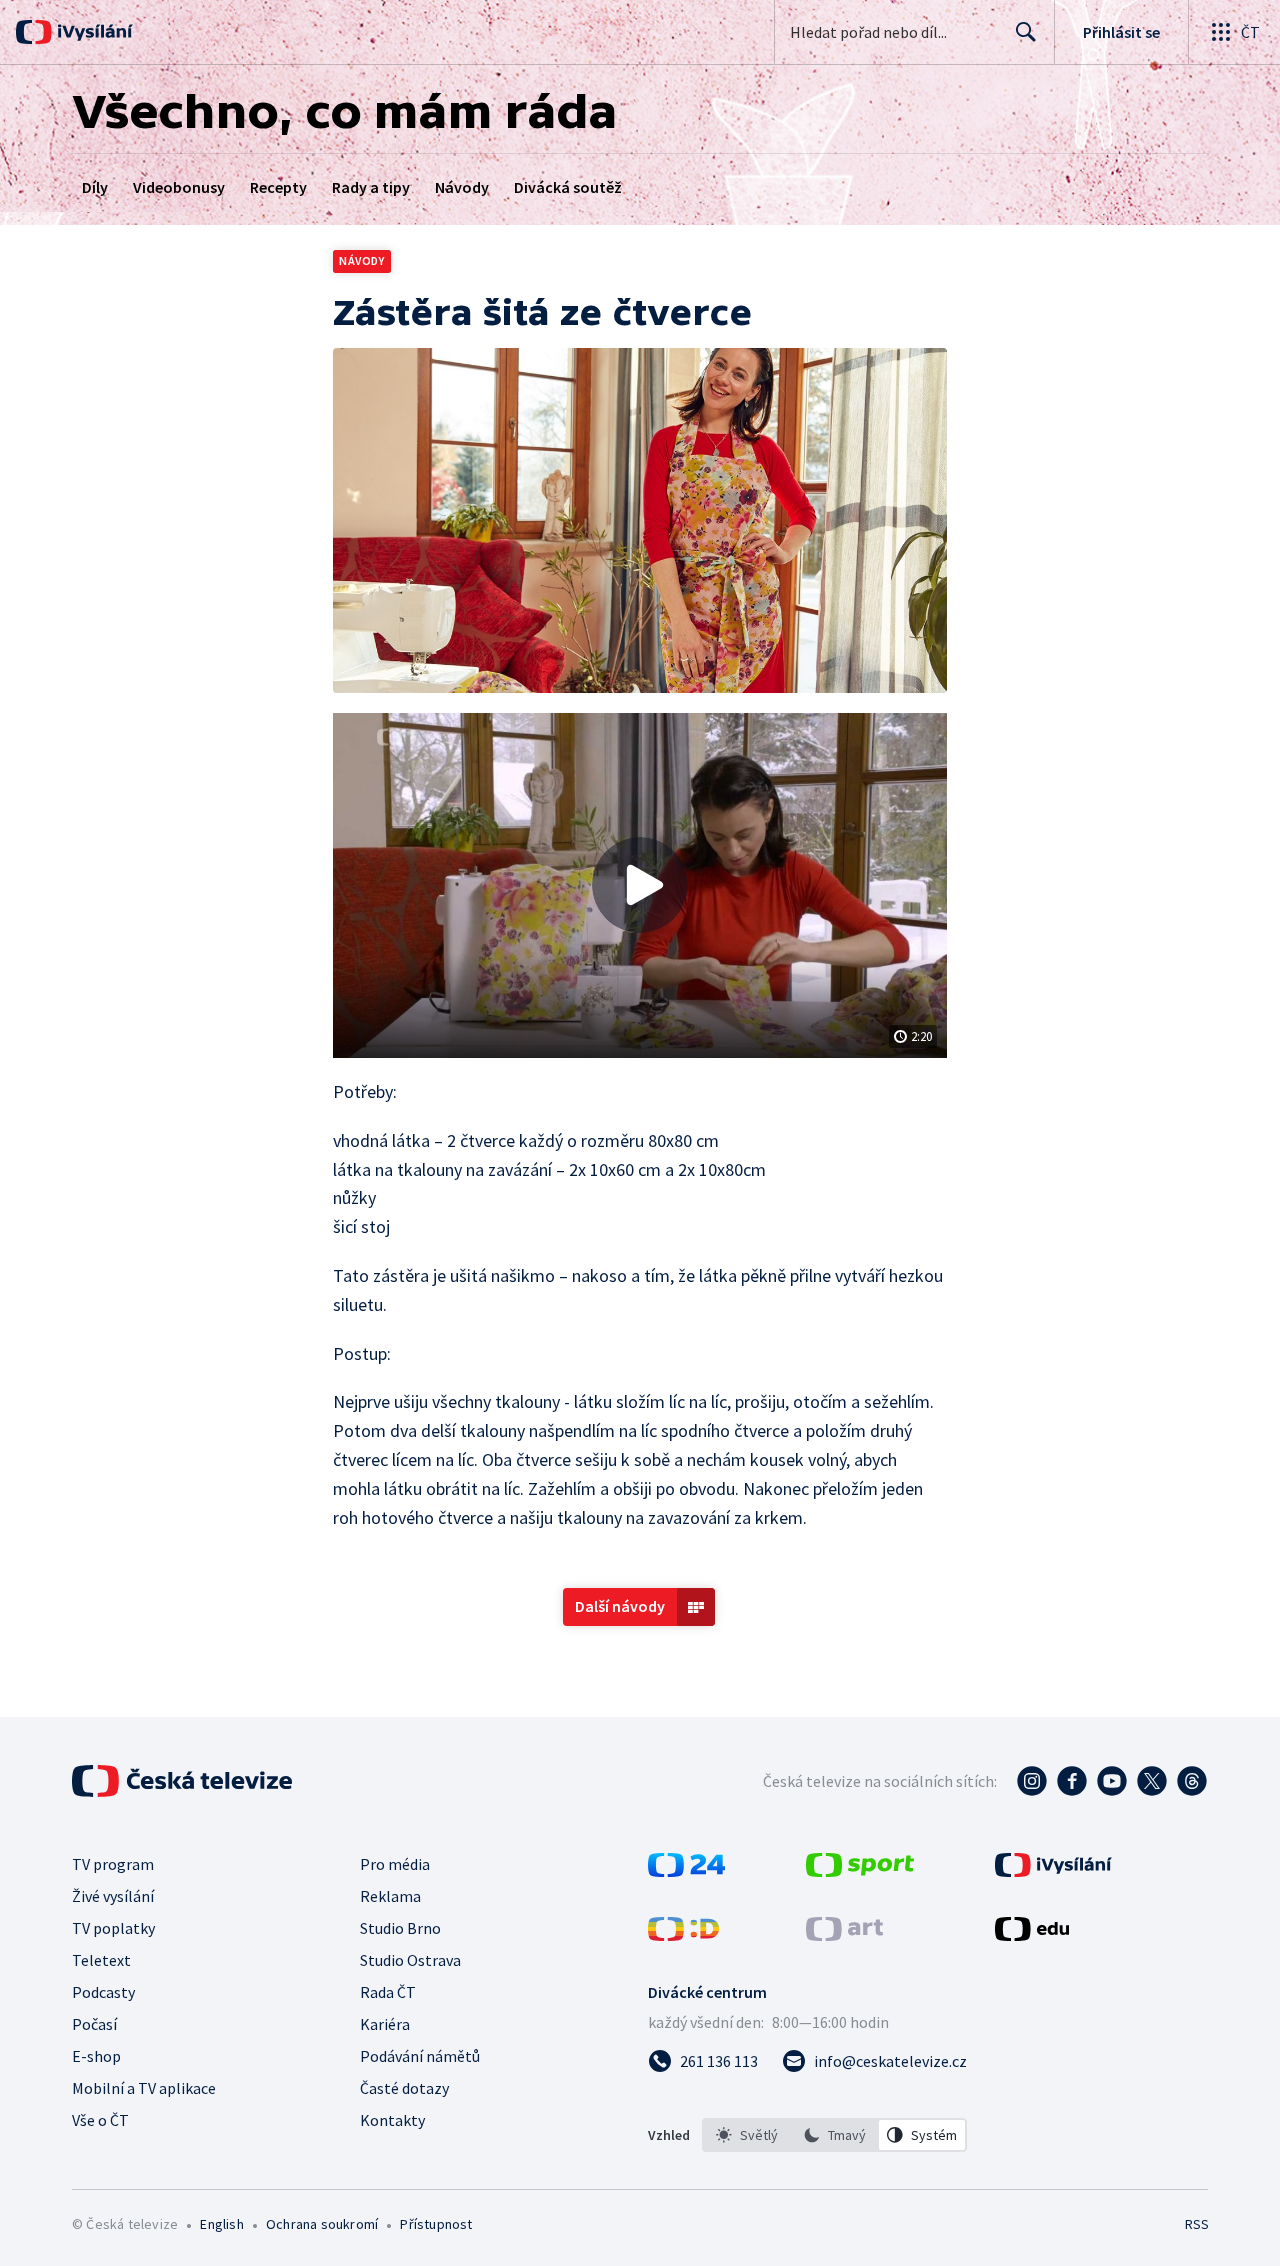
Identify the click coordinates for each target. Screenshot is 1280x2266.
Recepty (278, 187)
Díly (95, 187)
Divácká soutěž (568, 187)
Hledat (1026, 32)
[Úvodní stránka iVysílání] (92, 32)
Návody (462, 187)
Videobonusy (179, 187)
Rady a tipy (371, 187)
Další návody (620, 1606)
